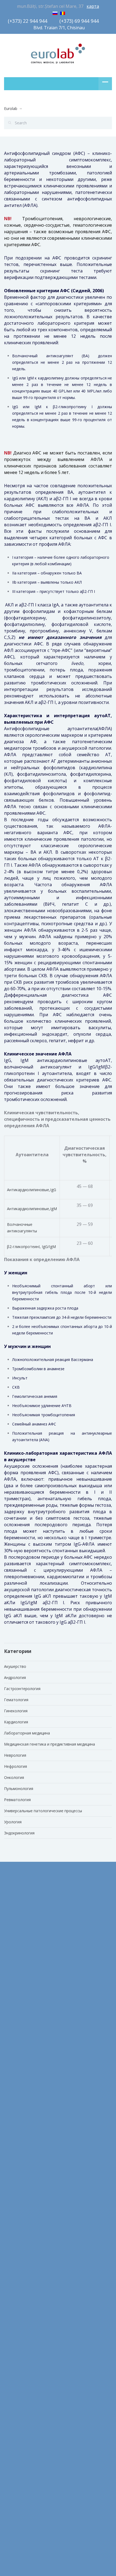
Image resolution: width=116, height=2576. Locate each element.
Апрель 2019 (16, 2128)
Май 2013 (13, 2189)
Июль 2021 (14, 1969)
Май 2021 (13, 1994)
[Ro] (63, 12)
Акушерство (15, 1666)
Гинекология (16, 1711)
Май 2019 (13, 2116)
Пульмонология (19, 1789)
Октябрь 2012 (17, 2250)
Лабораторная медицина (27, 1733)
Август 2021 (15, 1957)
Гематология (16, 1700)
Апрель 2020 (16, 2067)
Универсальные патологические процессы (43, 1811)
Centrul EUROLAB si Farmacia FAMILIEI (38, 2388)
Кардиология (16, 1722)
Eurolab (11, 108)
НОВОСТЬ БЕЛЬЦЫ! (22, 2412)
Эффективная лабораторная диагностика (43, 2334)
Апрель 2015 (16, 2177)
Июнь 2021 (14, 1982)
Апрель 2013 (16, 2201)
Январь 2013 (15, 2225)
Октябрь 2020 (17, 2006)
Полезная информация (25, 2322)
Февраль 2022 (17, 1921)
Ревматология (17, 1800)
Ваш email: (15, 2445)
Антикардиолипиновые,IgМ (32, 1209)
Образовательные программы (32, 2309)
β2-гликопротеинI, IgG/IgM (31, 1247)
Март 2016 (14, 2140)
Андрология (15, 1677)
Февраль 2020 (17, 2091)
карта (93, 6)
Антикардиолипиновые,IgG (32, 1190)
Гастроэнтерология (22, 1689)
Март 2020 (14, 2079)
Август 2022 (15, 1909)
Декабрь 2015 (17, 2152)
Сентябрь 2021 (18, 1945)
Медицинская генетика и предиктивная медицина (50, 1744)
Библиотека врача (21, 2285)
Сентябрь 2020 (18, 2018)
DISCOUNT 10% (18, 2400)
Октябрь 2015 (17, 2164)
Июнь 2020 (14, 2043)
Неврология (15, 1755)
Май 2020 (13, 2055)
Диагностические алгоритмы (31, 2297)
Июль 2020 (14, 2030)
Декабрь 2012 (17, 2238)
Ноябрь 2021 (16, 1933)
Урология (13, 1822)
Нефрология (16, 1766)
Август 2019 (15, 2104)
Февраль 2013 (17, 2213)
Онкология (14, 1777)
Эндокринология (19, 1833)
